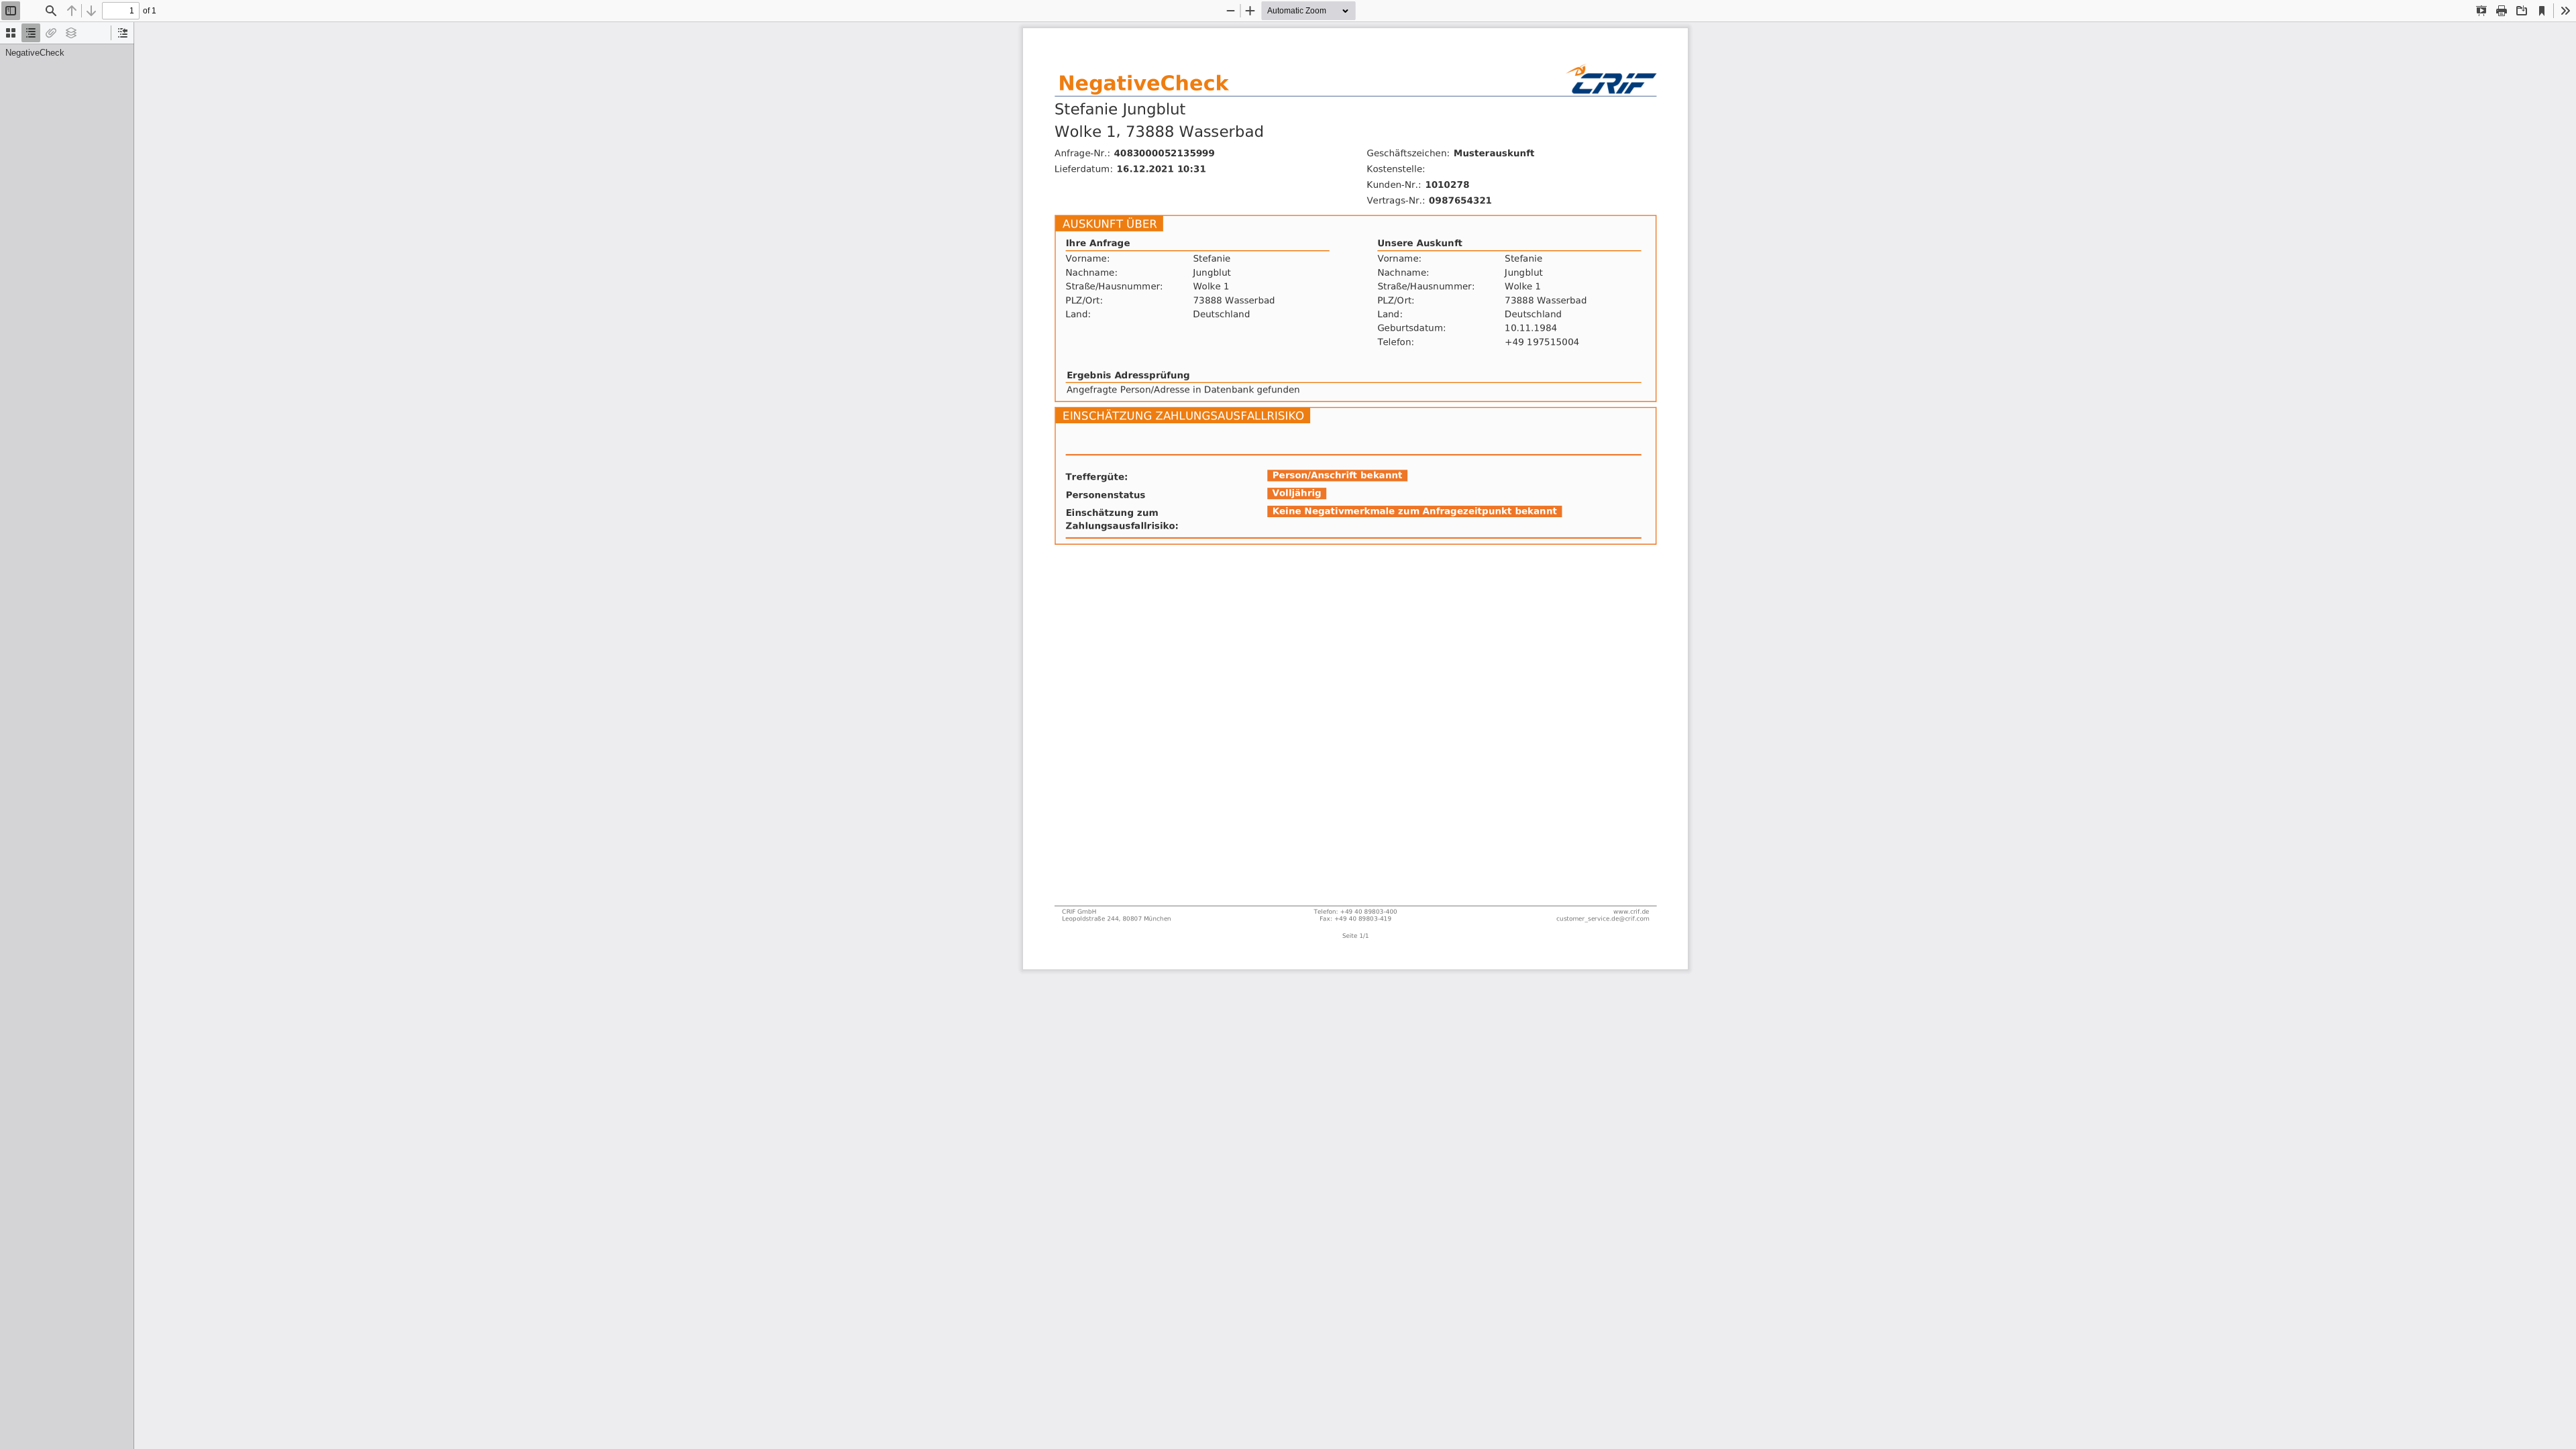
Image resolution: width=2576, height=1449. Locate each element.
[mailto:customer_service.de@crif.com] (1601, 887)
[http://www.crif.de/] (1629, 879)
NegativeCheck (35, 53)
